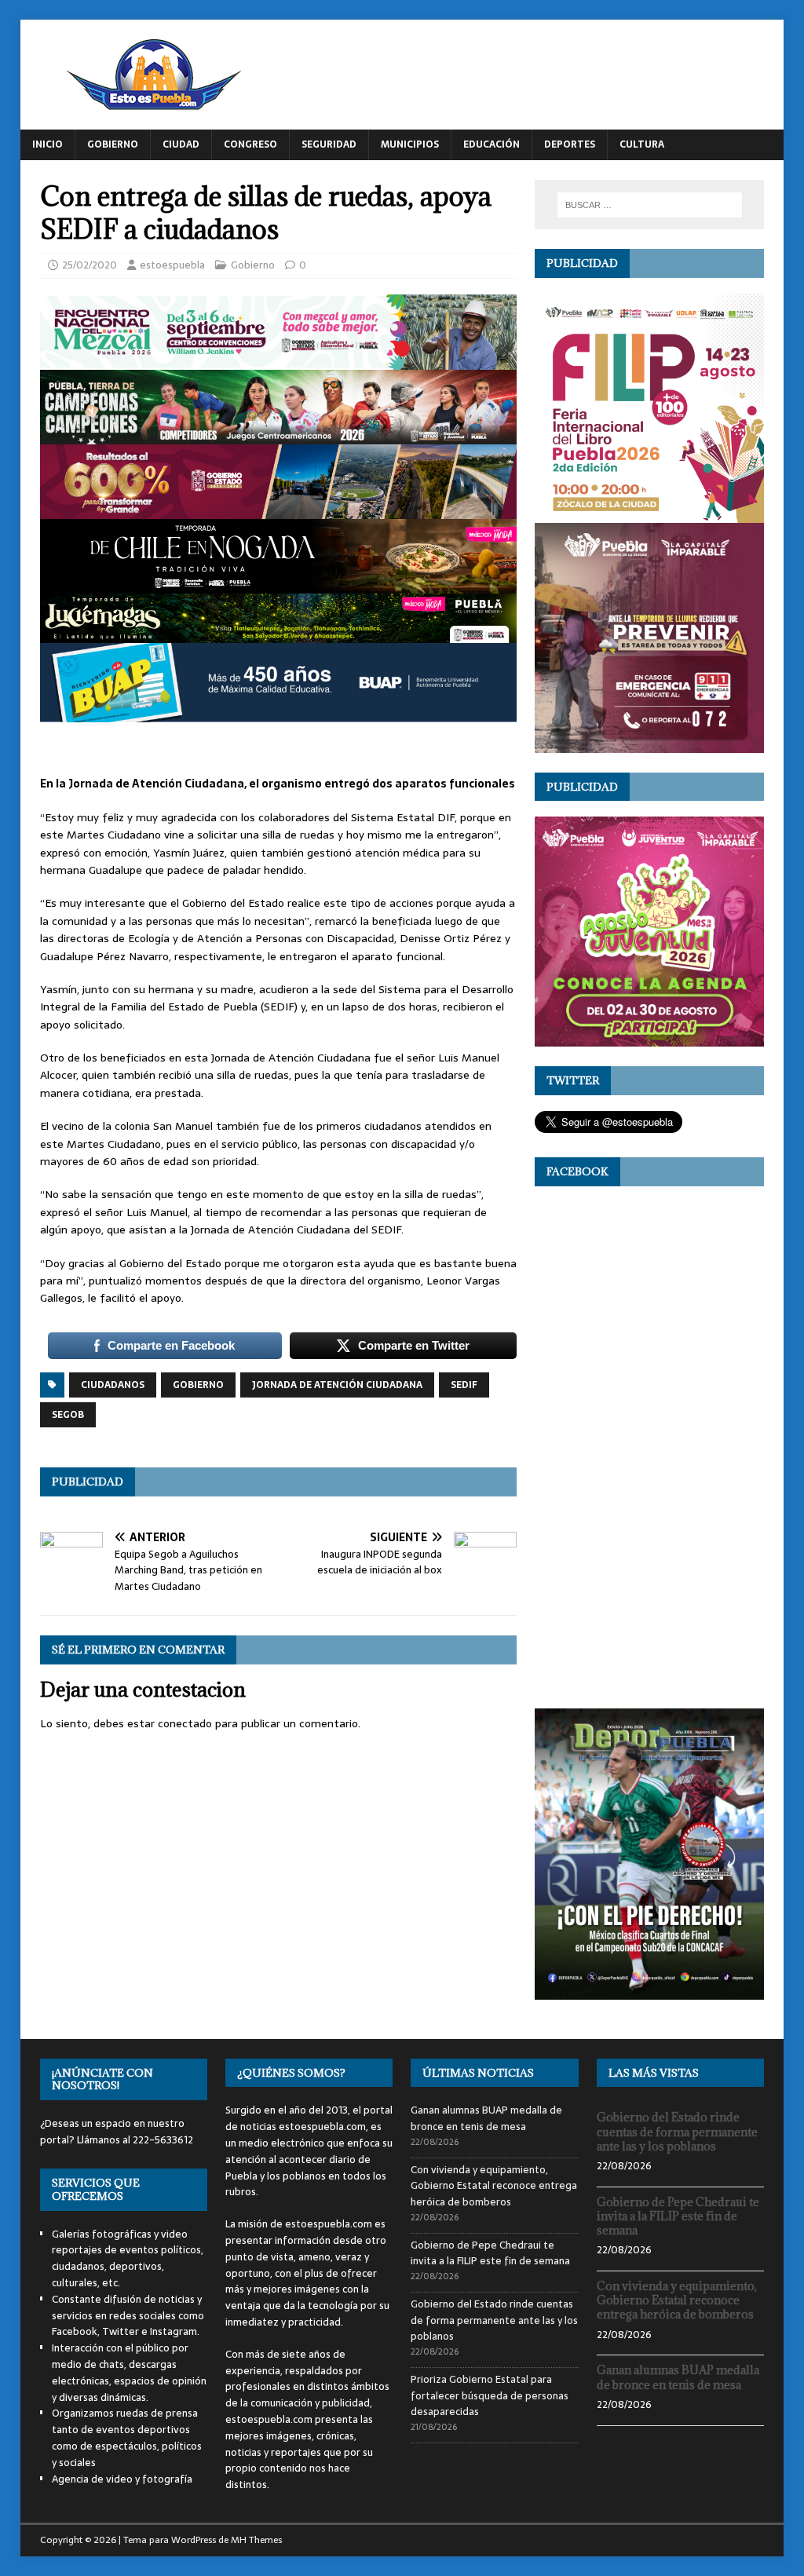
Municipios (410, 144)
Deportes (570, 144)
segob (68, 1415)
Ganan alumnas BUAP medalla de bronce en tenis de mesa (486, 2118)
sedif (464, 1385)
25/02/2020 (90, 265)
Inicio (48, 144)
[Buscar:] (650, 205)
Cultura (642, 144)
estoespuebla (172, 265)
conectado (185, 1723)
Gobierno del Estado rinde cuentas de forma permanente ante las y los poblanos (494, 2320)
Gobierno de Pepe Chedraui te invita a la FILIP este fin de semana (490, 2253)
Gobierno (113, 144)
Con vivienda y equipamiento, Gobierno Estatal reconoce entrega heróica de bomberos (494, 2186)
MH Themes (256, 2540)
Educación (492, 144)
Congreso (250, 144)
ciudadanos (113, 1385)
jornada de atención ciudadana (337, 1385)
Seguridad (329, 144)
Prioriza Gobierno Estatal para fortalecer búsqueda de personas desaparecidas (490, 2396)
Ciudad (181, 144)
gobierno (198, 1385)
